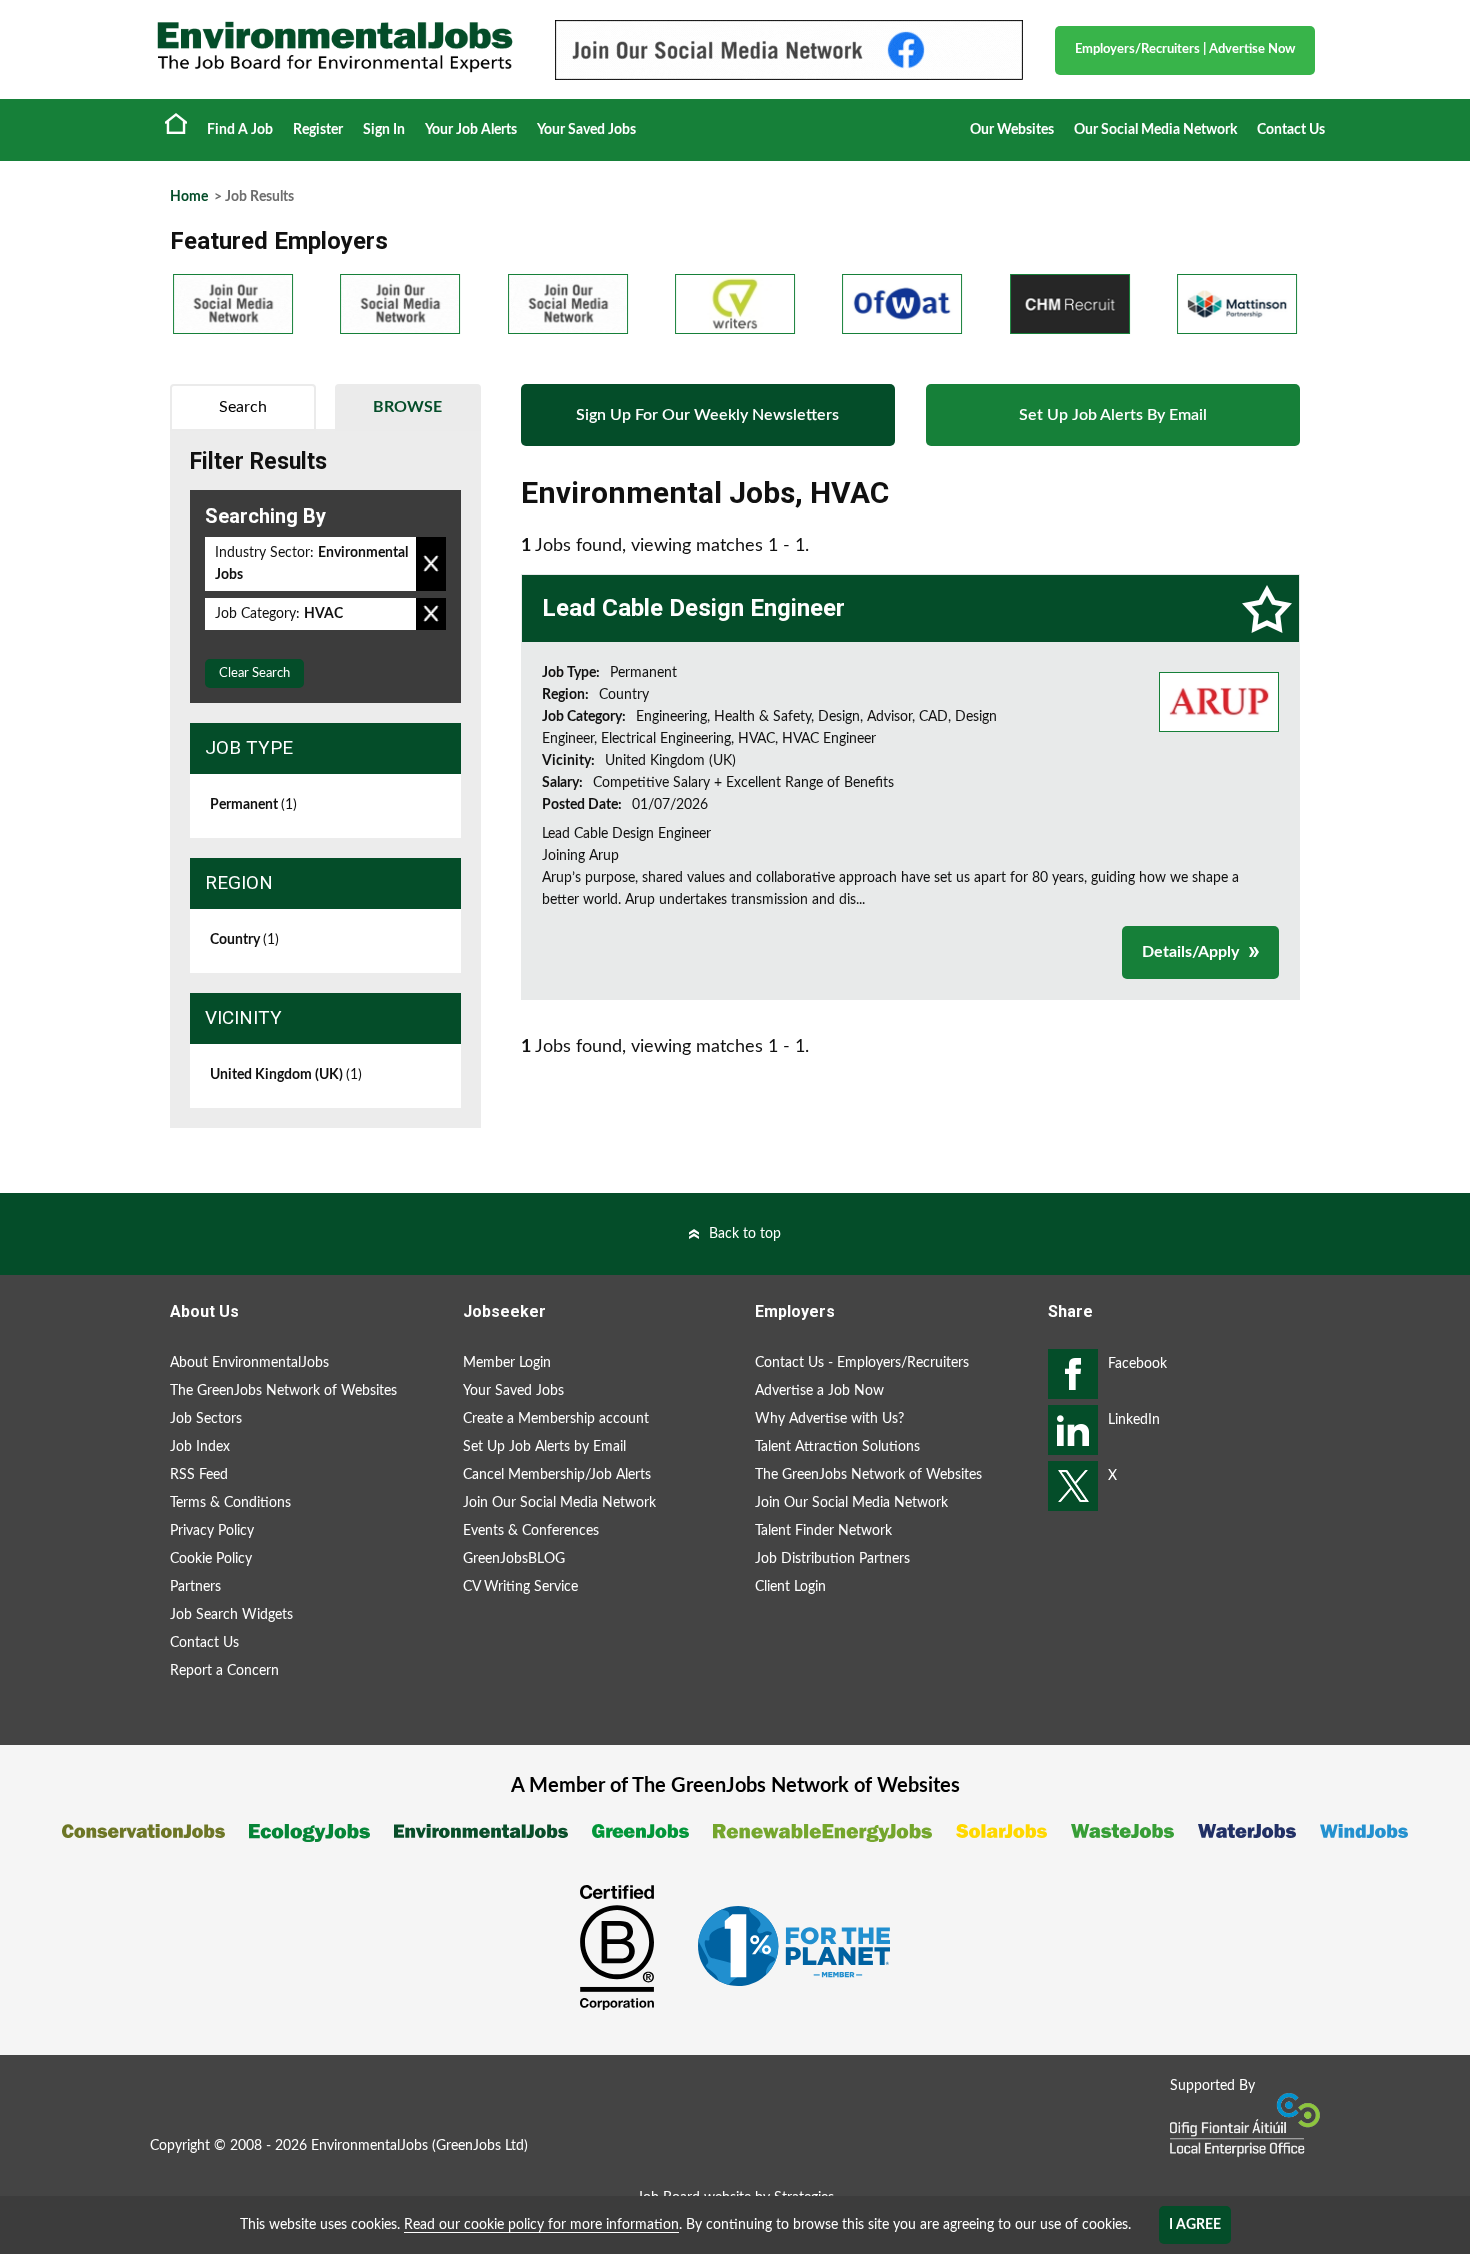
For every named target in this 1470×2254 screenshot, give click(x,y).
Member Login (507, 1363)
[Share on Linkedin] (1073, 1430)
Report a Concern (224, 1671)
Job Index (200, 1447)
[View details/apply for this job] (1219, 701)
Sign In (384, 130)
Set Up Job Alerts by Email (544, 1447)
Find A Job (240, 130)
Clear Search (254, 673)
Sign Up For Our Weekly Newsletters (707, 415)
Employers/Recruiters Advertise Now (1185, 49)
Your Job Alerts (471, 130)
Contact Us (1291, 130)
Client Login (790, 1587)
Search (243, 407)
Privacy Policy (212, 1531)
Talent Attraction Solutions (837, 1447)
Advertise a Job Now (819, 1391)
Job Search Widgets (231, 1615)
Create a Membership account (556, 1419)
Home (176, 123)
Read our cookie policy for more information (541, 2225)
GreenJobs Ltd (480, 2146)
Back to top (745, 1234)
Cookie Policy (211, 1559)
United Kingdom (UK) (286, 1075)
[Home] (335, 47)
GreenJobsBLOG (514, 1559)
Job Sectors (206, 1419)
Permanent (253, 805)
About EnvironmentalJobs (249, 1363)
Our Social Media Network (1155, 130)
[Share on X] (1073, 1486)
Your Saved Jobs (586, 130)
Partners (195, 1587)
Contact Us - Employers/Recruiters (862, 1363)
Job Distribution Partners (832, 1559)
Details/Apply (1190, 952)
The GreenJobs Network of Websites (283, 1391)
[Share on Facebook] (1073, 1374)
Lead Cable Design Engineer (693, 608)
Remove (431, 564)
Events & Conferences (531, 1531)
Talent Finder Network (823, 1531)
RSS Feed (199, 1475)
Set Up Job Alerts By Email (1113, 415)
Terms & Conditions (230, 1503)
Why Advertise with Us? (829, 1419)
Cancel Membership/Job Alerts (557, 1475)
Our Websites (1012, 130)
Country (244, 940)
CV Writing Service (520, 1587)
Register (318, 130)
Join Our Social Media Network (559, 1503)
